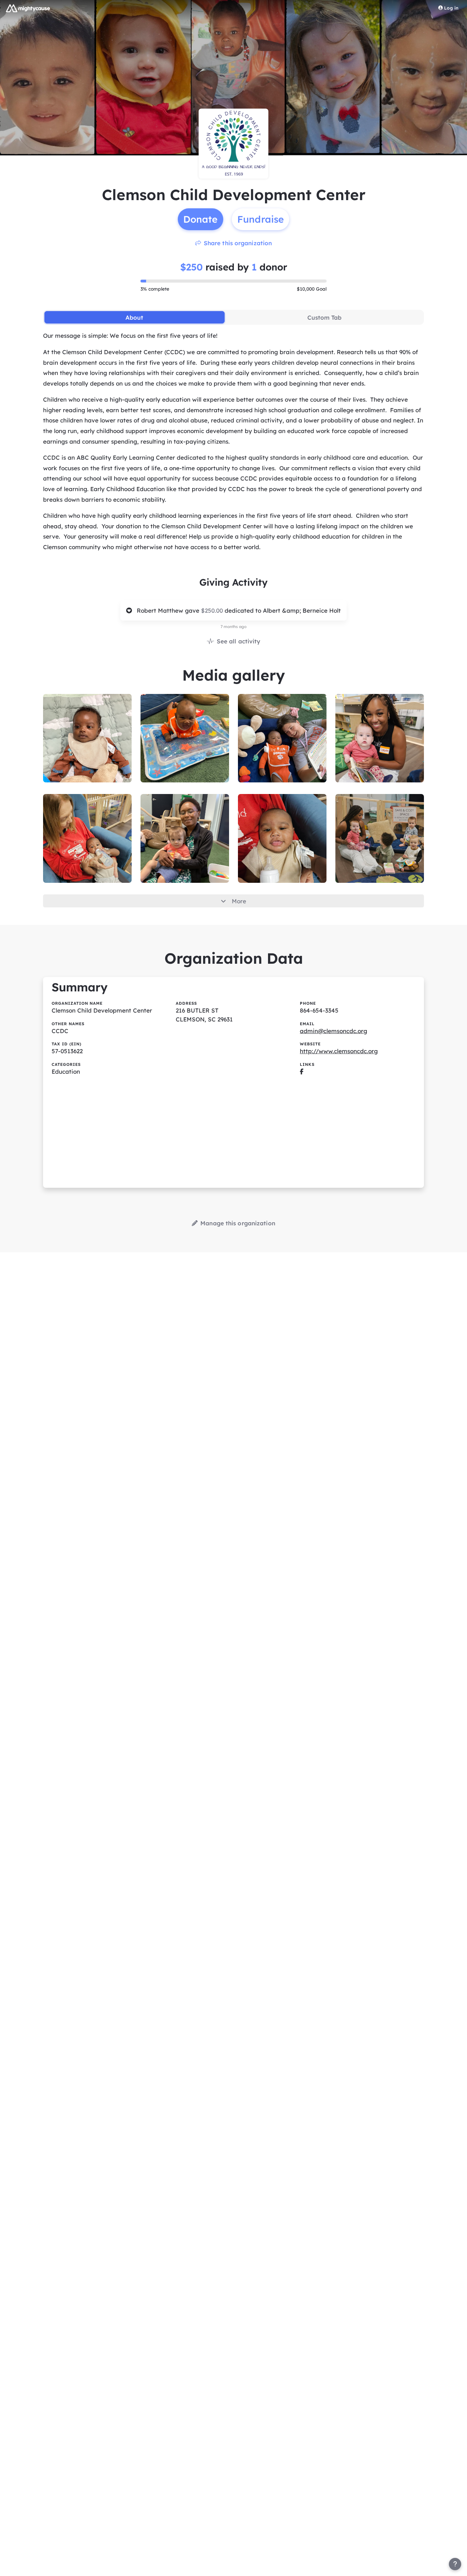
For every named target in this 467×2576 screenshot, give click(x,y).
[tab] (135, 317)
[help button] (455, 2564)
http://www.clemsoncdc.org (339, 1051)
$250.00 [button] (213, 610)
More (239, 901)
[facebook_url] (302, 1071)
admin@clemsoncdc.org (333, 1031)
